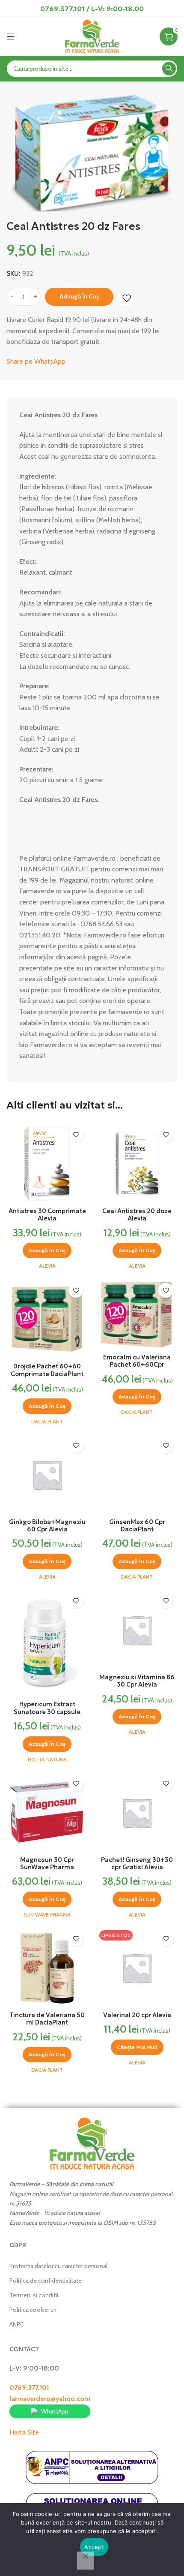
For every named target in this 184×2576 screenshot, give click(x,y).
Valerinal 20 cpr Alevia (137, 2015)
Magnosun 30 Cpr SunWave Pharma (47, 1863)
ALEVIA (47, 1266)
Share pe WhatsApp (36, 361)
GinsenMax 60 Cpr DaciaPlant (137, 1526)
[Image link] (92, 2143)
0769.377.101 (29, 2388)
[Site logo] (92, 36)
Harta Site (24, 2432)
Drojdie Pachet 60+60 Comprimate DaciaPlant (47, 1370)
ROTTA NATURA (47, 1759)
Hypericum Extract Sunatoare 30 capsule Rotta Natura (47, 1712)
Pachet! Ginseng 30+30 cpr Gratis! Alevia (137, 1863)
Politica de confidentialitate (46, 2281)
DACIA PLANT (47, 1421)
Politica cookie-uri (33, 2310)
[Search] (169, 69)
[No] (86, 2561)
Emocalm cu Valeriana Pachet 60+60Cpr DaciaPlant (137, 1365)
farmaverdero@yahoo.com (50, 2399)
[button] (47, 1250)
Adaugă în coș (79, 297)
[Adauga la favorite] (127, 298)
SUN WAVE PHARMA (47, 1915)
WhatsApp (55, 2411)
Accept (94, 2547)
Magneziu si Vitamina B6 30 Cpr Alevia (137, 1681)
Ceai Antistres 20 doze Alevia (137, 1215)
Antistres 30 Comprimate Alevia (47, 1215)
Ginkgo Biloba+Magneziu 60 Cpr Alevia (47, 1526)
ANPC (17, 2324)
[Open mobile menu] (11, 36)
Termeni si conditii (34, 2295)
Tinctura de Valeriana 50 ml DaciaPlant (47, 2019)
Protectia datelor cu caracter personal (58, 2266)
